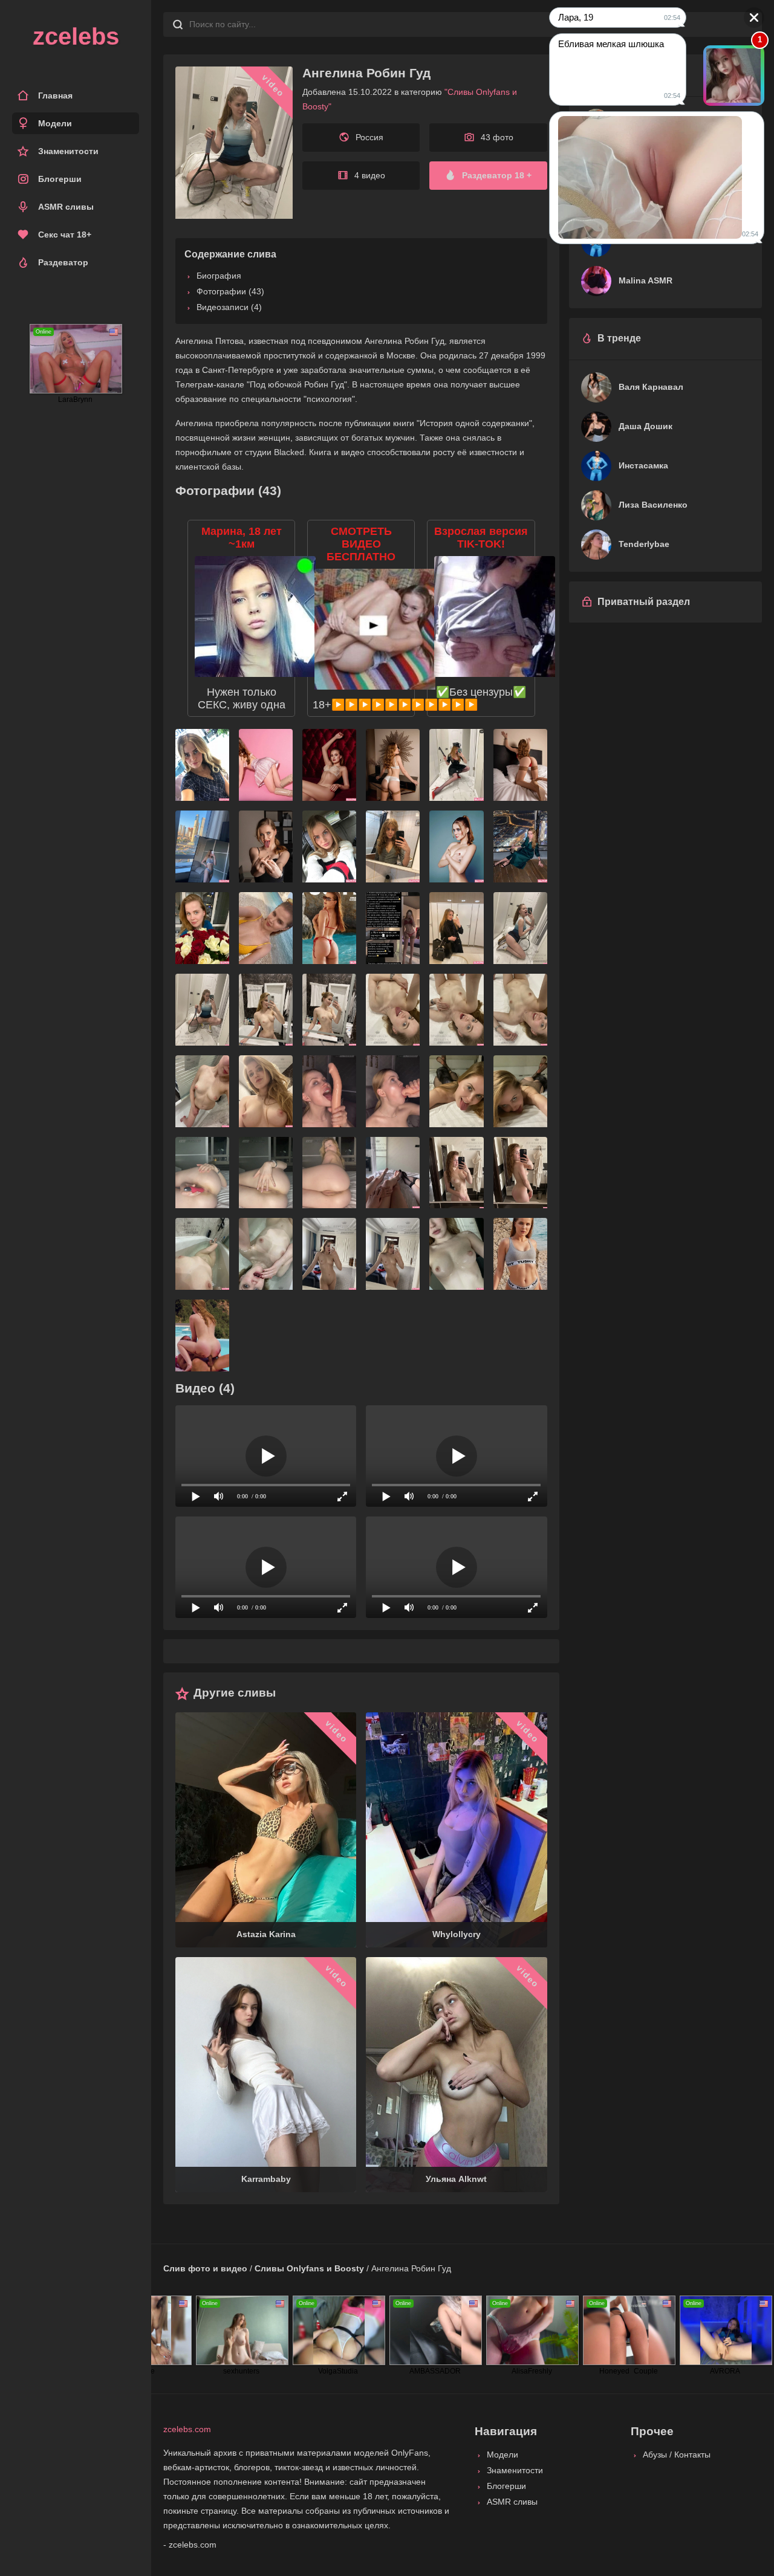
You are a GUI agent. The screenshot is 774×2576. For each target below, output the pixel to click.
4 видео (370, 175)
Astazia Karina (266, 1934)
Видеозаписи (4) (229, 307)
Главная (55, 95)
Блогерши (60, 179)
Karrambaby (266, 2179)
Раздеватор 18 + (497, 175)
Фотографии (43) (230, 291)
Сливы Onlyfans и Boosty (309, 2268)
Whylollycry (457, 1934)
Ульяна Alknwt (456, 2179)
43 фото (497, 137)
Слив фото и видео (205, 2268)
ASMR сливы (66, 207)
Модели (55, 123)
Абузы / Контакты (677, 2455)
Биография (219, 276)
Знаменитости (68, 151)
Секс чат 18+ (65, 235)
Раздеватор (63, 262)
